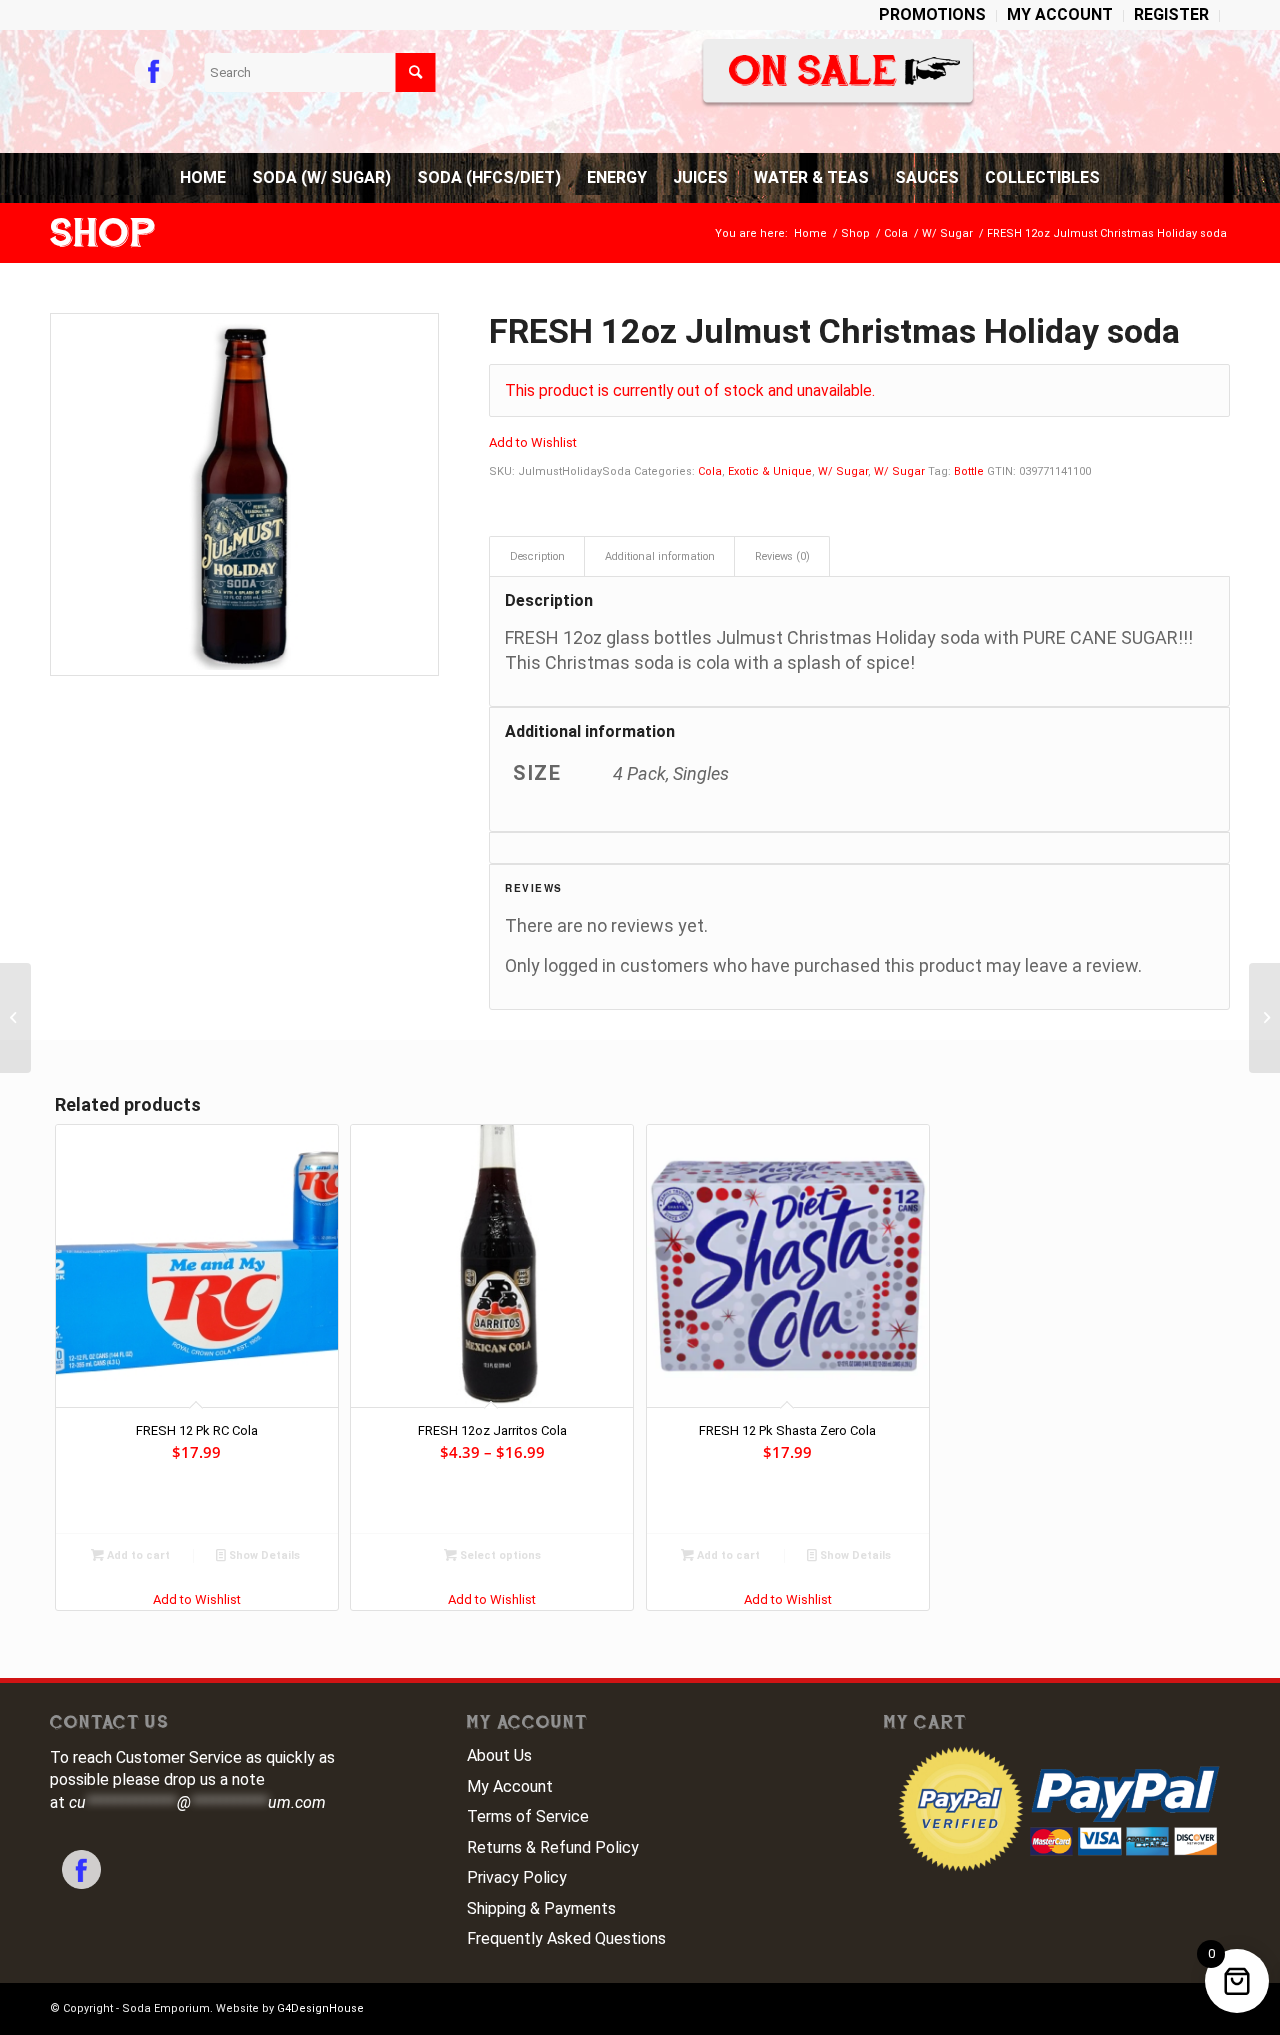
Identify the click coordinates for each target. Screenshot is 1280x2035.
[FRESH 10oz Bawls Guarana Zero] (1264, 1018)
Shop (103, 233)
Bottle (969, 471)
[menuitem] (933, 16)
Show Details (263, 1555)
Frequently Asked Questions (566, 1938)
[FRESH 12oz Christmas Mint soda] (15, 1018)
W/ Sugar (843, 471)
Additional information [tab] (660, 556)
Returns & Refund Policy (553, 1847)
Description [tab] (537, 556)
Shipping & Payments (541, 1908)
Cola (710, 471)
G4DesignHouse (320, 2008)
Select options (499, 1555)
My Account (510, 1786)
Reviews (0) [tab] (782, 556)
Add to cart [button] (137, 1555)
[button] (533, 442)
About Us (499, 1755)
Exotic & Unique (770, 471)
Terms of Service (528, 1816)
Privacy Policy (517, 1877)
